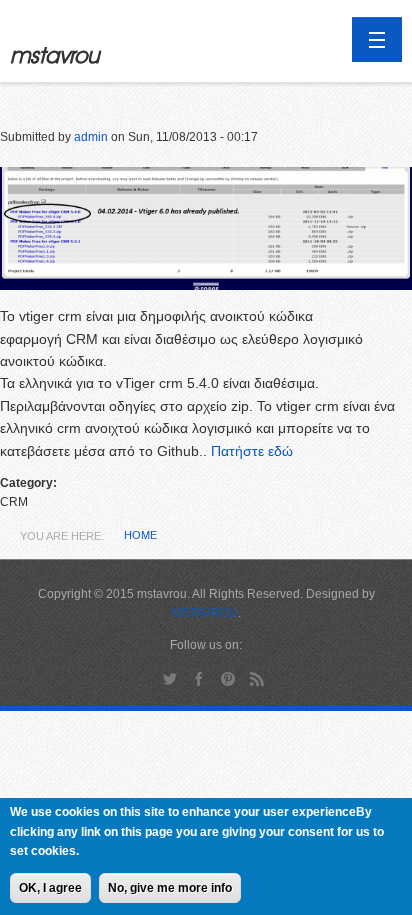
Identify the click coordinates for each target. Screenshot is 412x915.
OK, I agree (50, 888)
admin (91, 137)
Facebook (199, 678)
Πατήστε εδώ (252, 451)
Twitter (170, 678)
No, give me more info (170, 888)
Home (140, 535)
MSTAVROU (205, 613)
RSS (257, 678)
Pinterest (228, 678)
